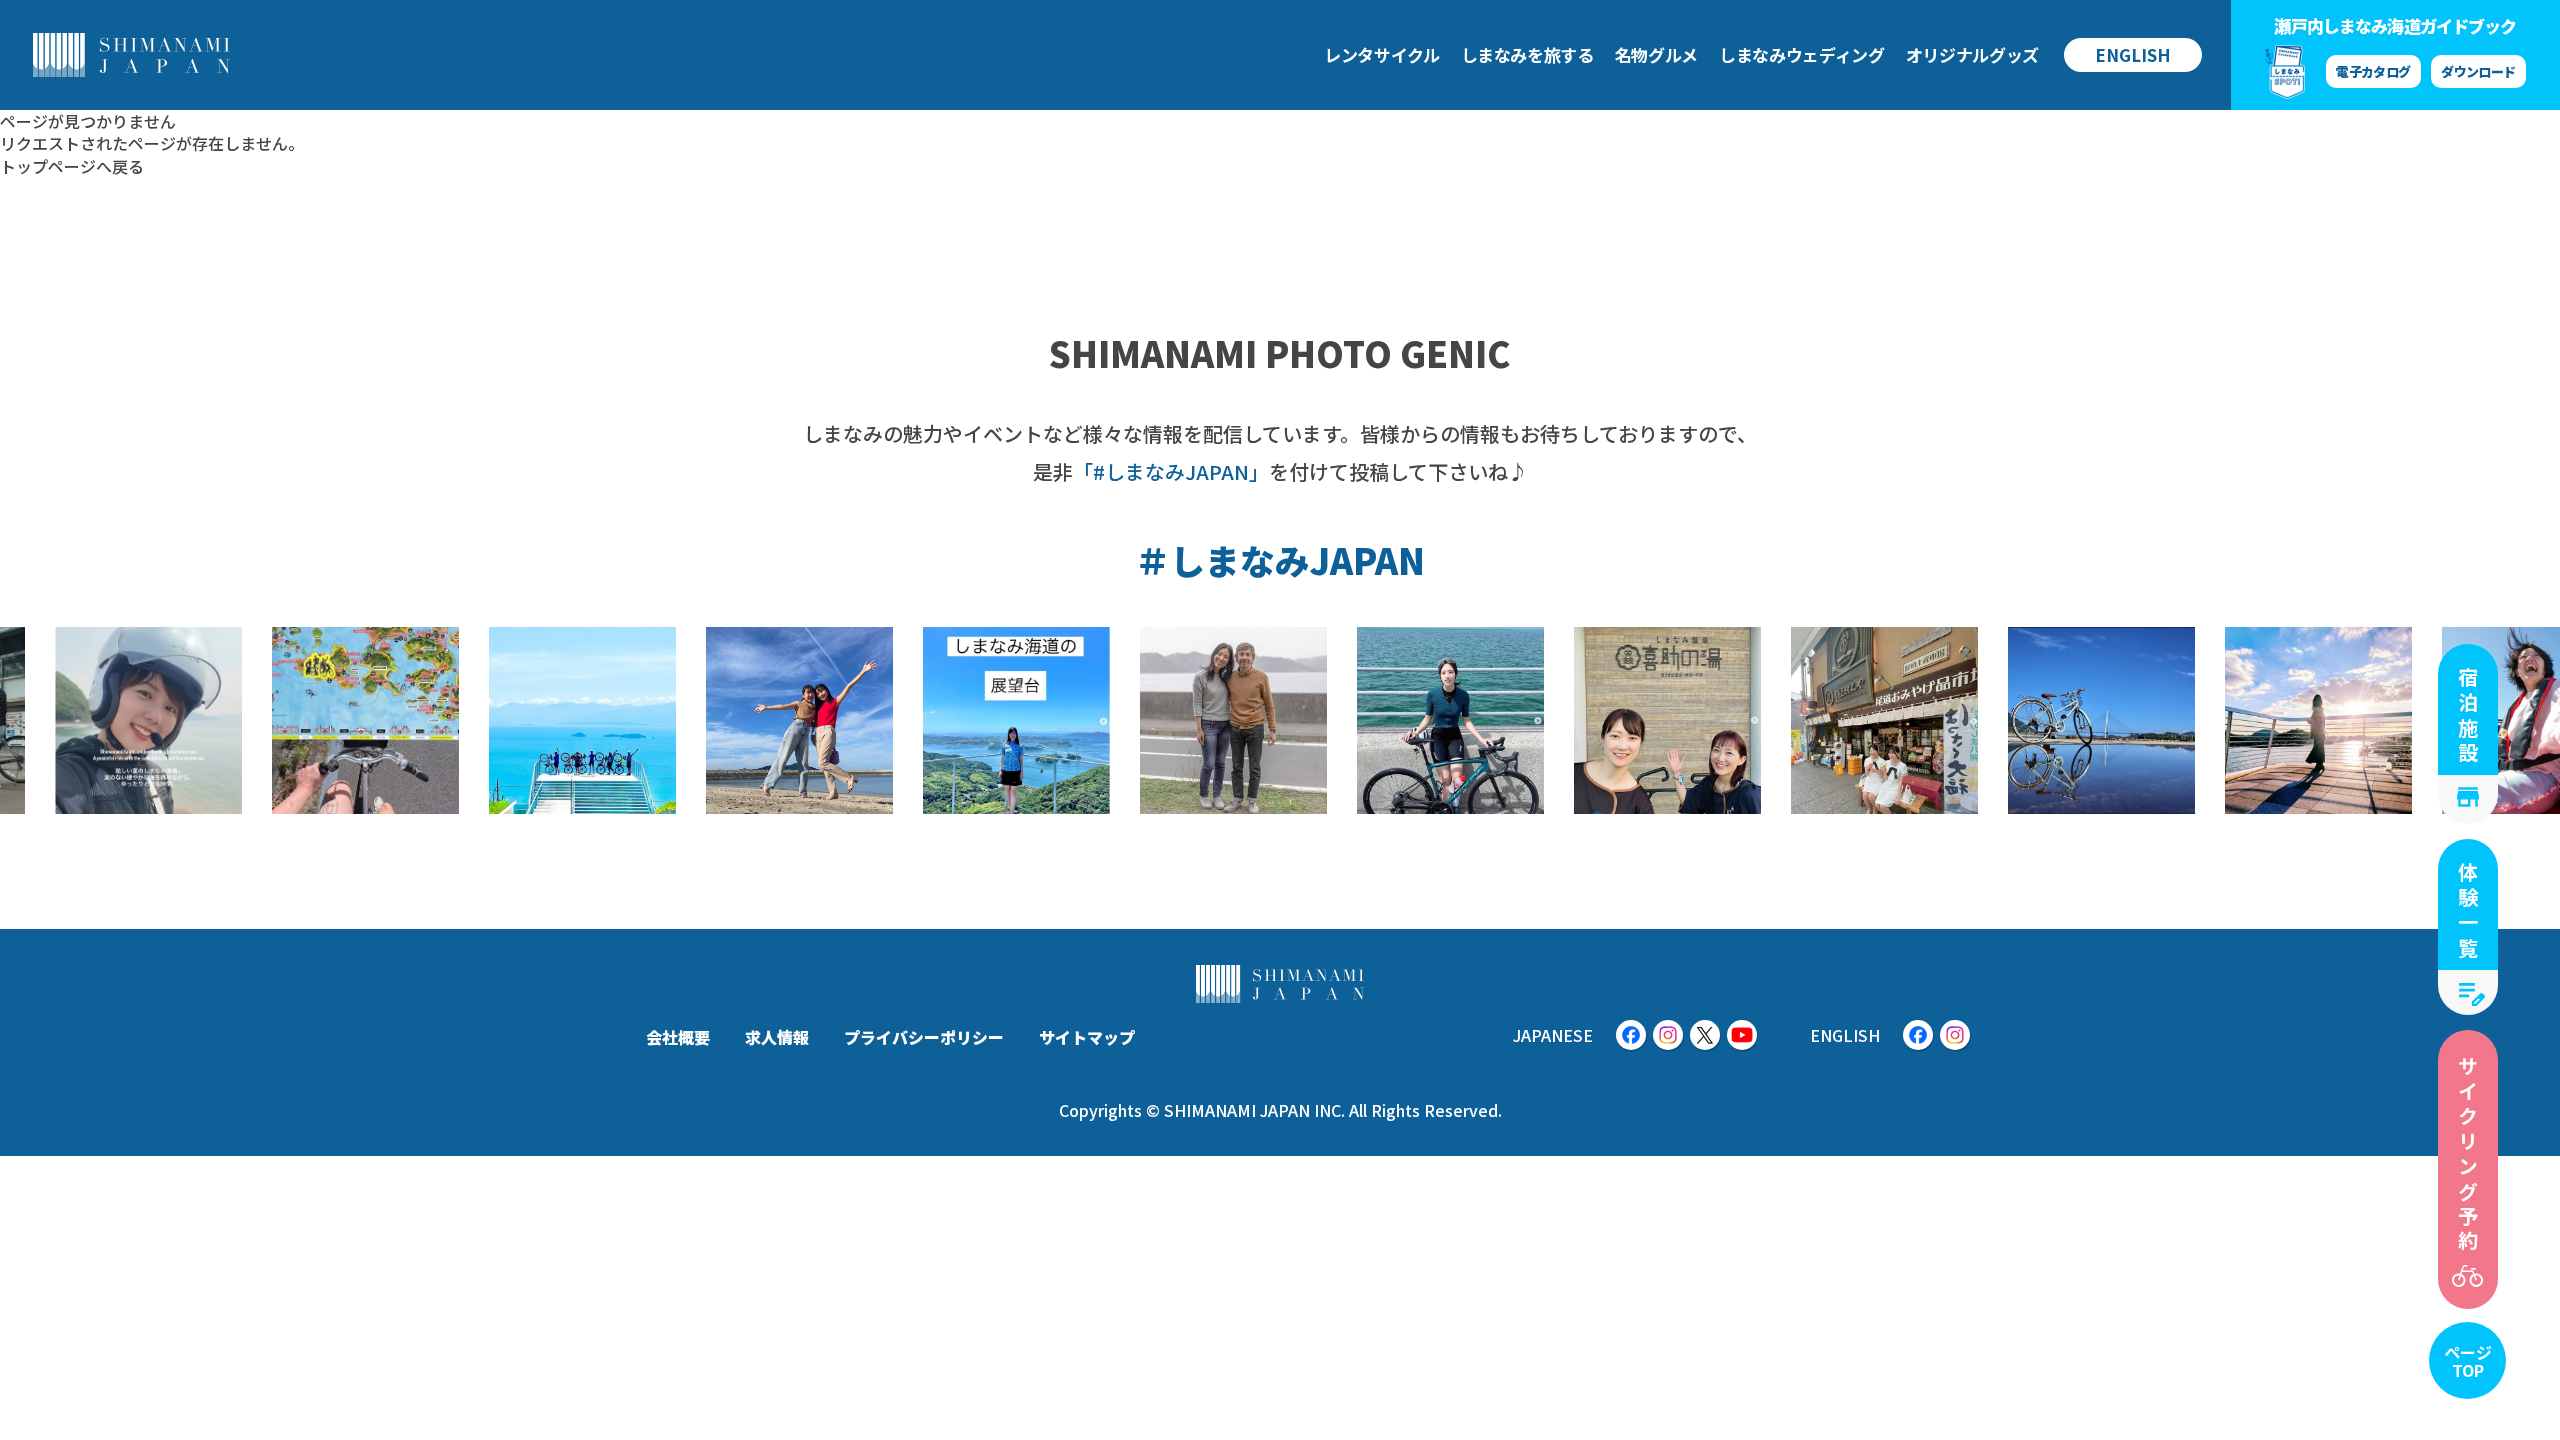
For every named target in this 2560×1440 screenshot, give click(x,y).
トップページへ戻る (72, 166)
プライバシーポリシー (924, 1037)
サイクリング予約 (2468, 1155)
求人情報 (777, 1037)
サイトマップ (1087, 1037)
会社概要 (678, 1037)
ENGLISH (2133, 54)
